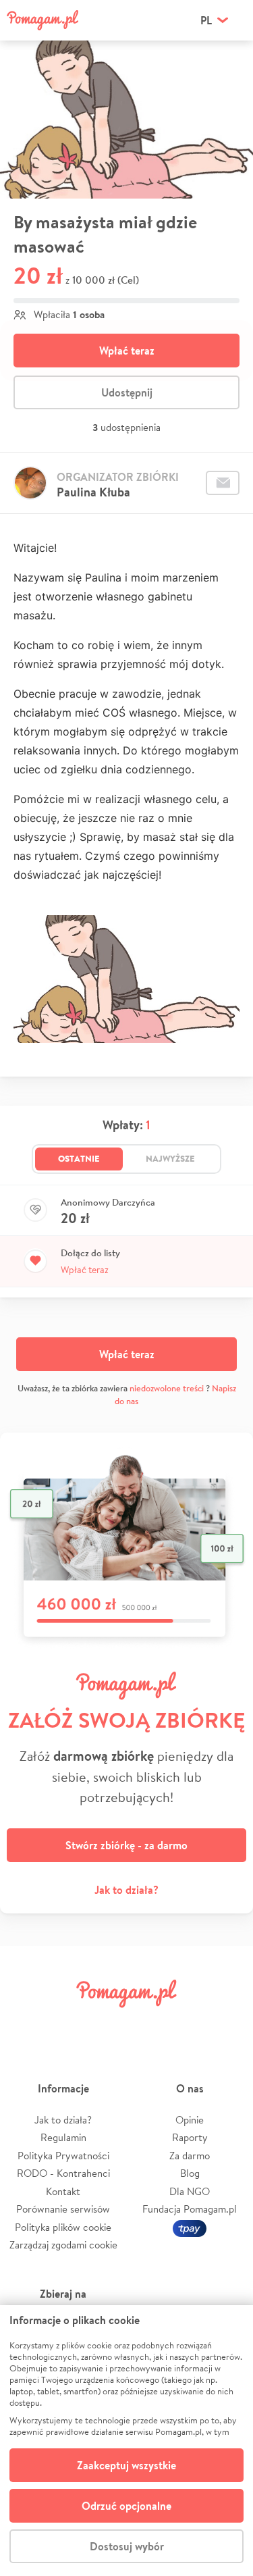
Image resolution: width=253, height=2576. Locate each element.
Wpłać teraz (127, 351)
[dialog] (126, 2441)
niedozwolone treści (167, 1388)
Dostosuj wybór (127, 2546)
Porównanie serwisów (63, 2209)
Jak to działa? (126, 1890)
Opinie (190, 2120)
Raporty (190, 2137)
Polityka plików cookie (63, 2227)
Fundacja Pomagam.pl (190, 2209)
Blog (190, 2173)
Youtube (227, 2024)
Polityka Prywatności (63, 2156)
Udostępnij (127, 392)
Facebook (26, 2024)
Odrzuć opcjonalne (126, 2506)
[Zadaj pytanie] (223, 483)
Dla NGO (190, 2191)
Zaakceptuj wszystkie (126, 2465)
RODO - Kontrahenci (63, 2173)
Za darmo (190, 2156)
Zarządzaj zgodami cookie (63, 2245)
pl (206, 20)
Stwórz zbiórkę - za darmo (126, 1845)
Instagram (107, 2024)
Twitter (66, 2024)
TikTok (187, 2024)
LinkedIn (146, 2024)
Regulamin (63, 2137)
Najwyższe (170, 1158)
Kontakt (63, 2191)
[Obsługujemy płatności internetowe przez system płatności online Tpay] (190, 2227)
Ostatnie (79, 1158)
